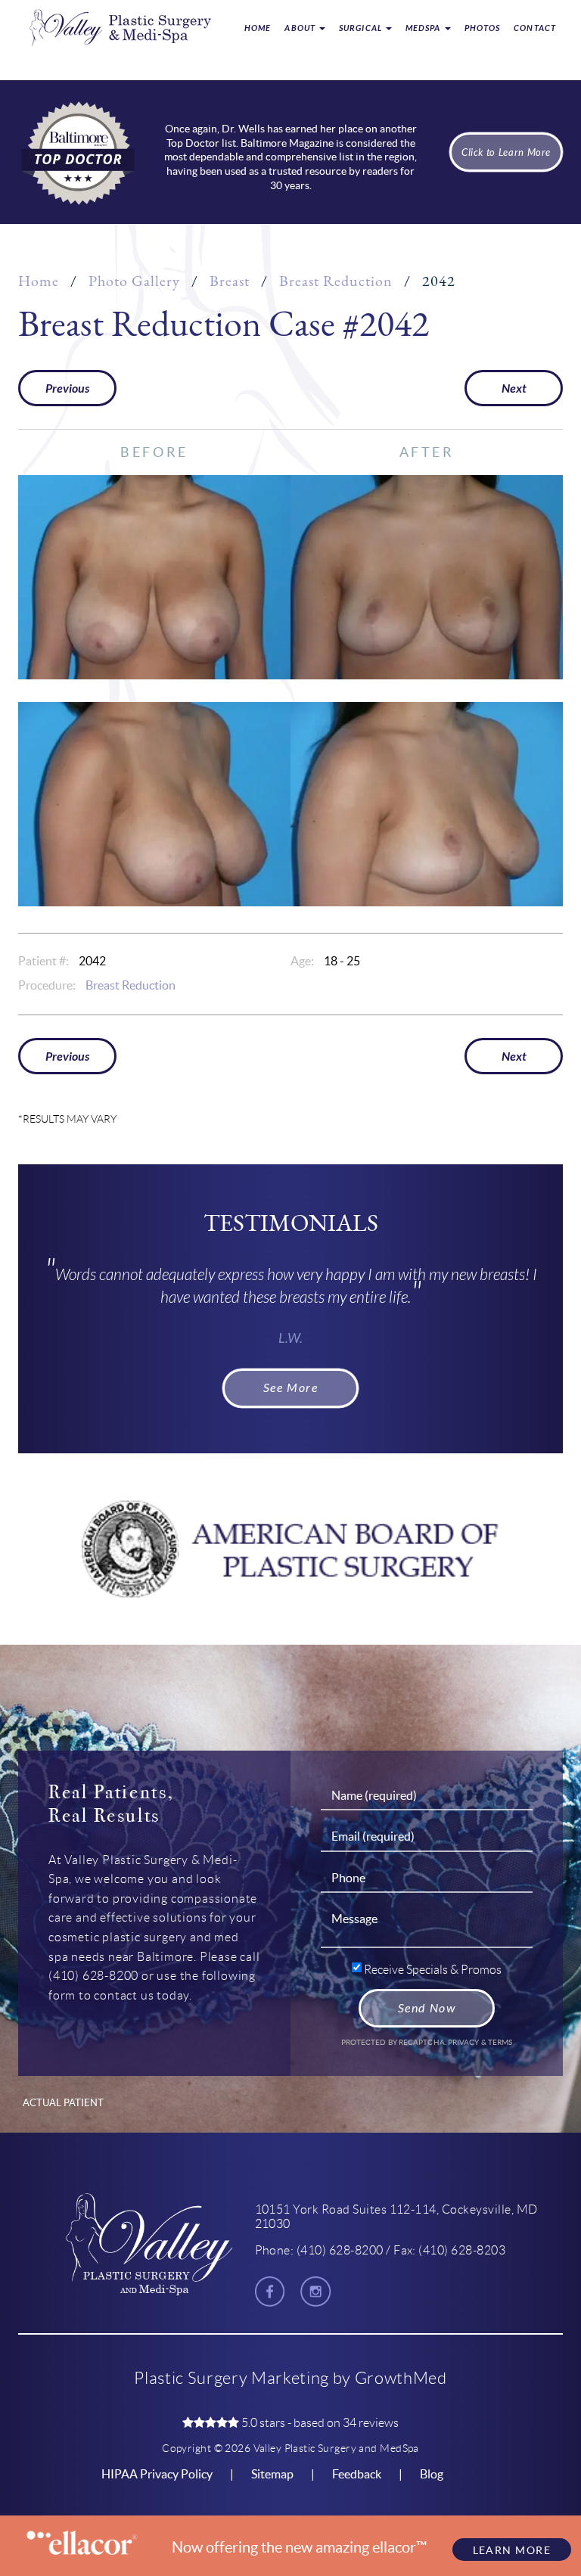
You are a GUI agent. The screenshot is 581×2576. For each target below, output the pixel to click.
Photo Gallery (134, 281)
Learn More (512, 2550)
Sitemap (272, 2474)
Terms (500, 2042)
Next (514, 388)
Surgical (362, 28)
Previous (67, 388)
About (301, 28)
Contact (535, 28)
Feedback (357, 2474)
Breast (230, 281)
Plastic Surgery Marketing (231, 2378)
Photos (483, 28)
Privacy (464, 2042)
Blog (432, 2474)
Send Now (427, 2008)
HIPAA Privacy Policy (157, 2474)
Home (258, 28)
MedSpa (424, 28)
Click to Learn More (506, 152)
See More (291, 1388)
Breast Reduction (336, 281)
